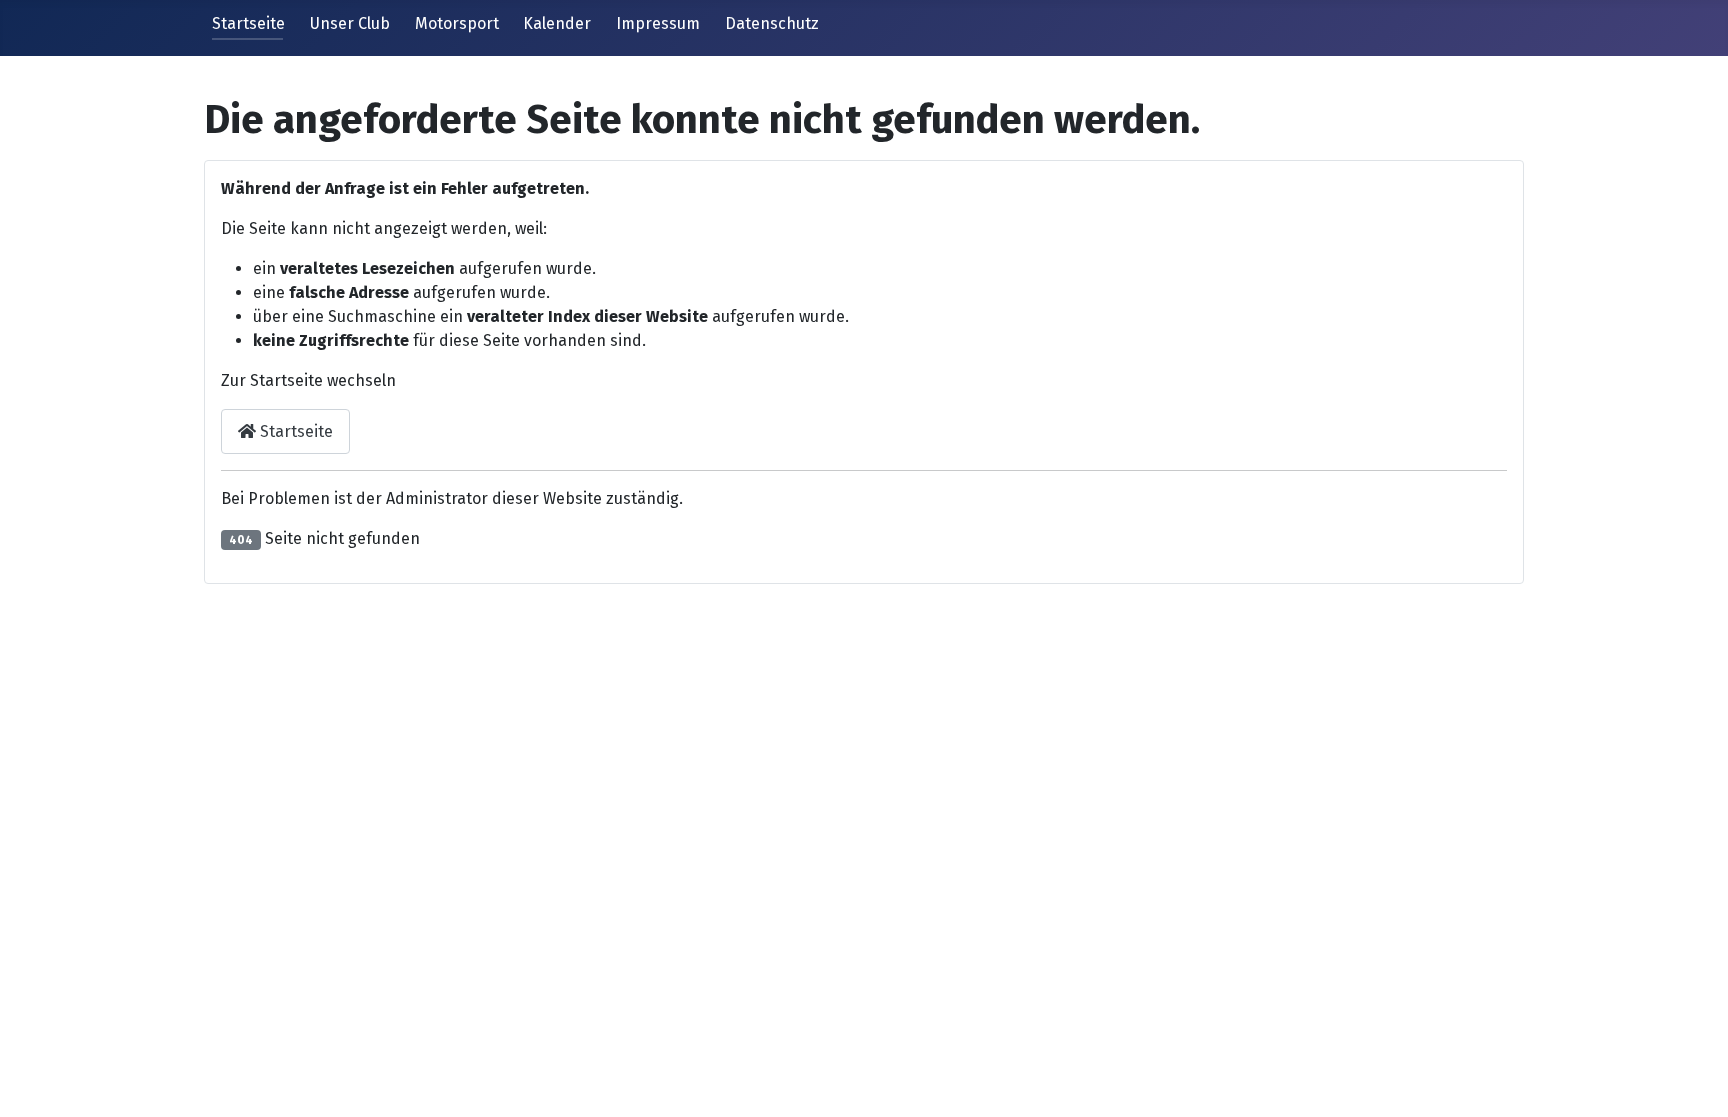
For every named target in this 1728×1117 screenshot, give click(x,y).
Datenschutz (772, 23)
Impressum (658, 23)
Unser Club (350, 23)
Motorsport (457, 23)
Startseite (248, 23)
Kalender (557, 23)
